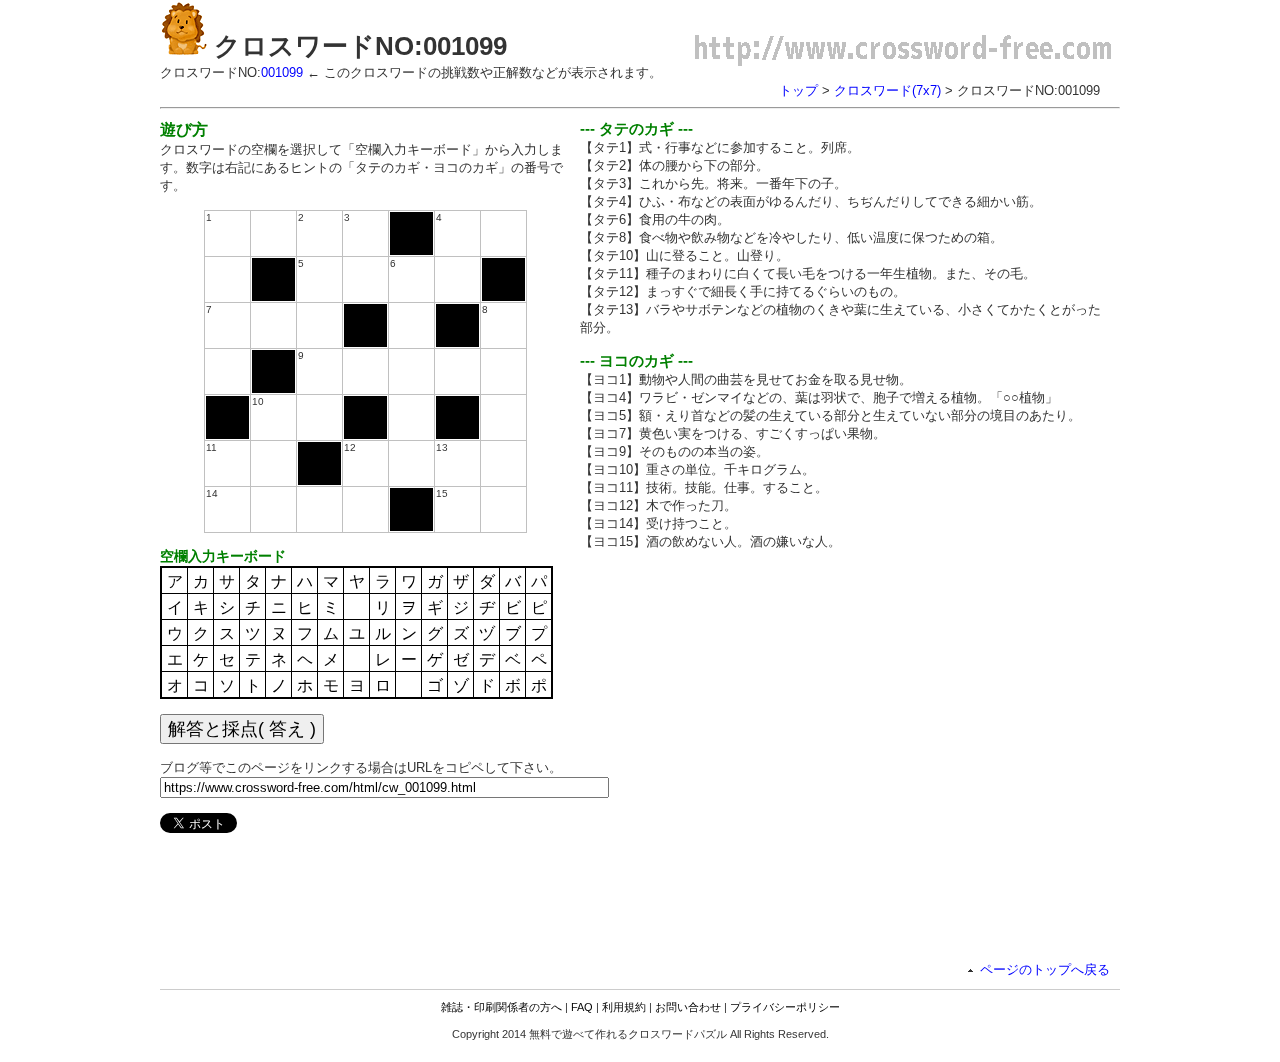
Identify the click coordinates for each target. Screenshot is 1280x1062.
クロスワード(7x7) (887, 90)
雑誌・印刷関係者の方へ (501, 1007)
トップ (798, 90)
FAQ (582, 1007)
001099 (282, 72)
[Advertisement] (748, 706)
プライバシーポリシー (785, 1007)
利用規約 (624, 1007)
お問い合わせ (688, 1007)
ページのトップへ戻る (1045, 969)
